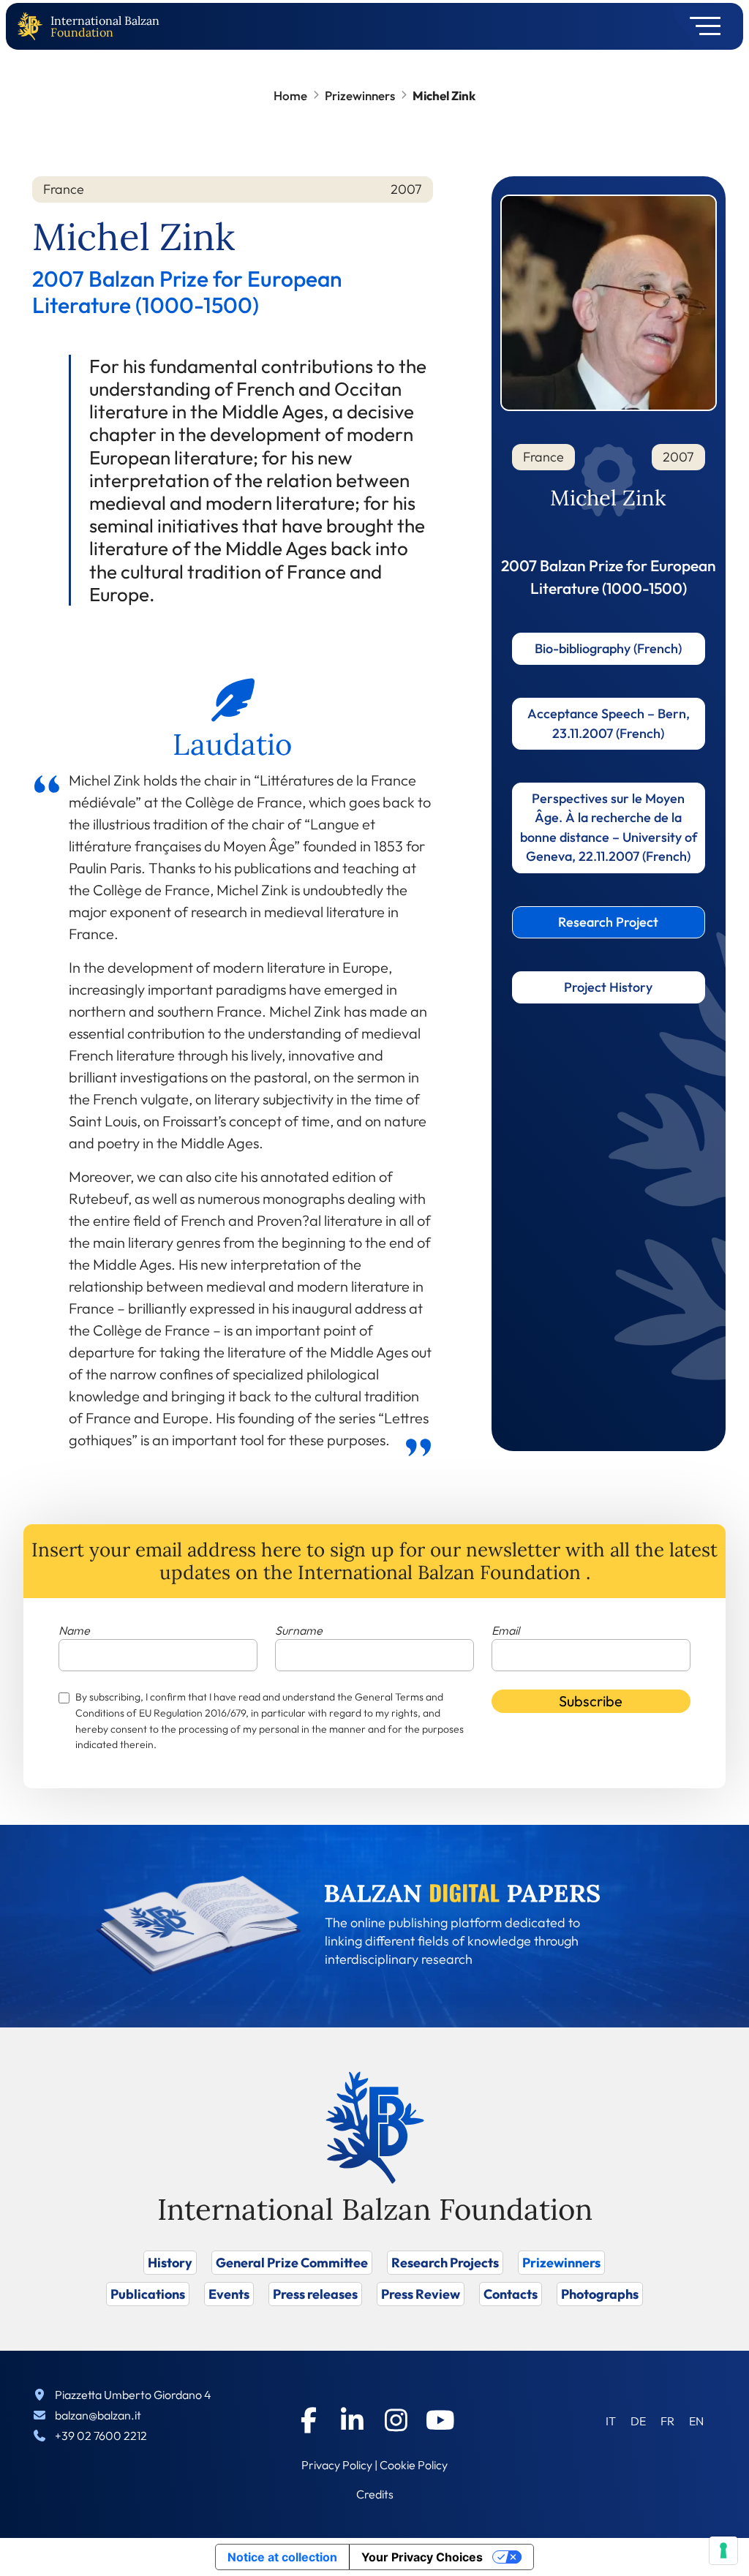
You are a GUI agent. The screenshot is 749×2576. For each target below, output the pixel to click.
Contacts (511, 2294)
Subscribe (591, 1701)
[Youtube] (440, 2420)
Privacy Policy (337, 2465)
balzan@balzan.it (98, 2415)
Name (74, 1630)
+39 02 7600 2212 (101, 2436)
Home (290, 95)
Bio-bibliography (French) (608, 648)
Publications (148, 2294)
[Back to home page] (33, 27)
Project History (608, 987)
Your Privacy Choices (422, 2557)
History (170, 2263)
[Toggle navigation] (700, 26)
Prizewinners (360, 95)
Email (505, 1630)
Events (229, 2294)
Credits (375, 2494)
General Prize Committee (292, 2263)
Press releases (315, 2294)
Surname (299, 1630)
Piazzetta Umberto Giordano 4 (133, 2395)
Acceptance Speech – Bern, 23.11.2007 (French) (609, 723)
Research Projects (445, 2263)
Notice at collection (282, 2557)
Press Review (421, 2294)
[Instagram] (396, 2420)
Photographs (600, 2294)
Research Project (608, 922)
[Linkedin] (353, 2420)
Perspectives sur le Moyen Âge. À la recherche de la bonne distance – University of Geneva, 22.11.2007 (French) (609, 827)
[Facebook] (309, 2420)
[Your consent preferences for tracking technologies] (723, 2550)
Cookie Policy (414, 2465)
